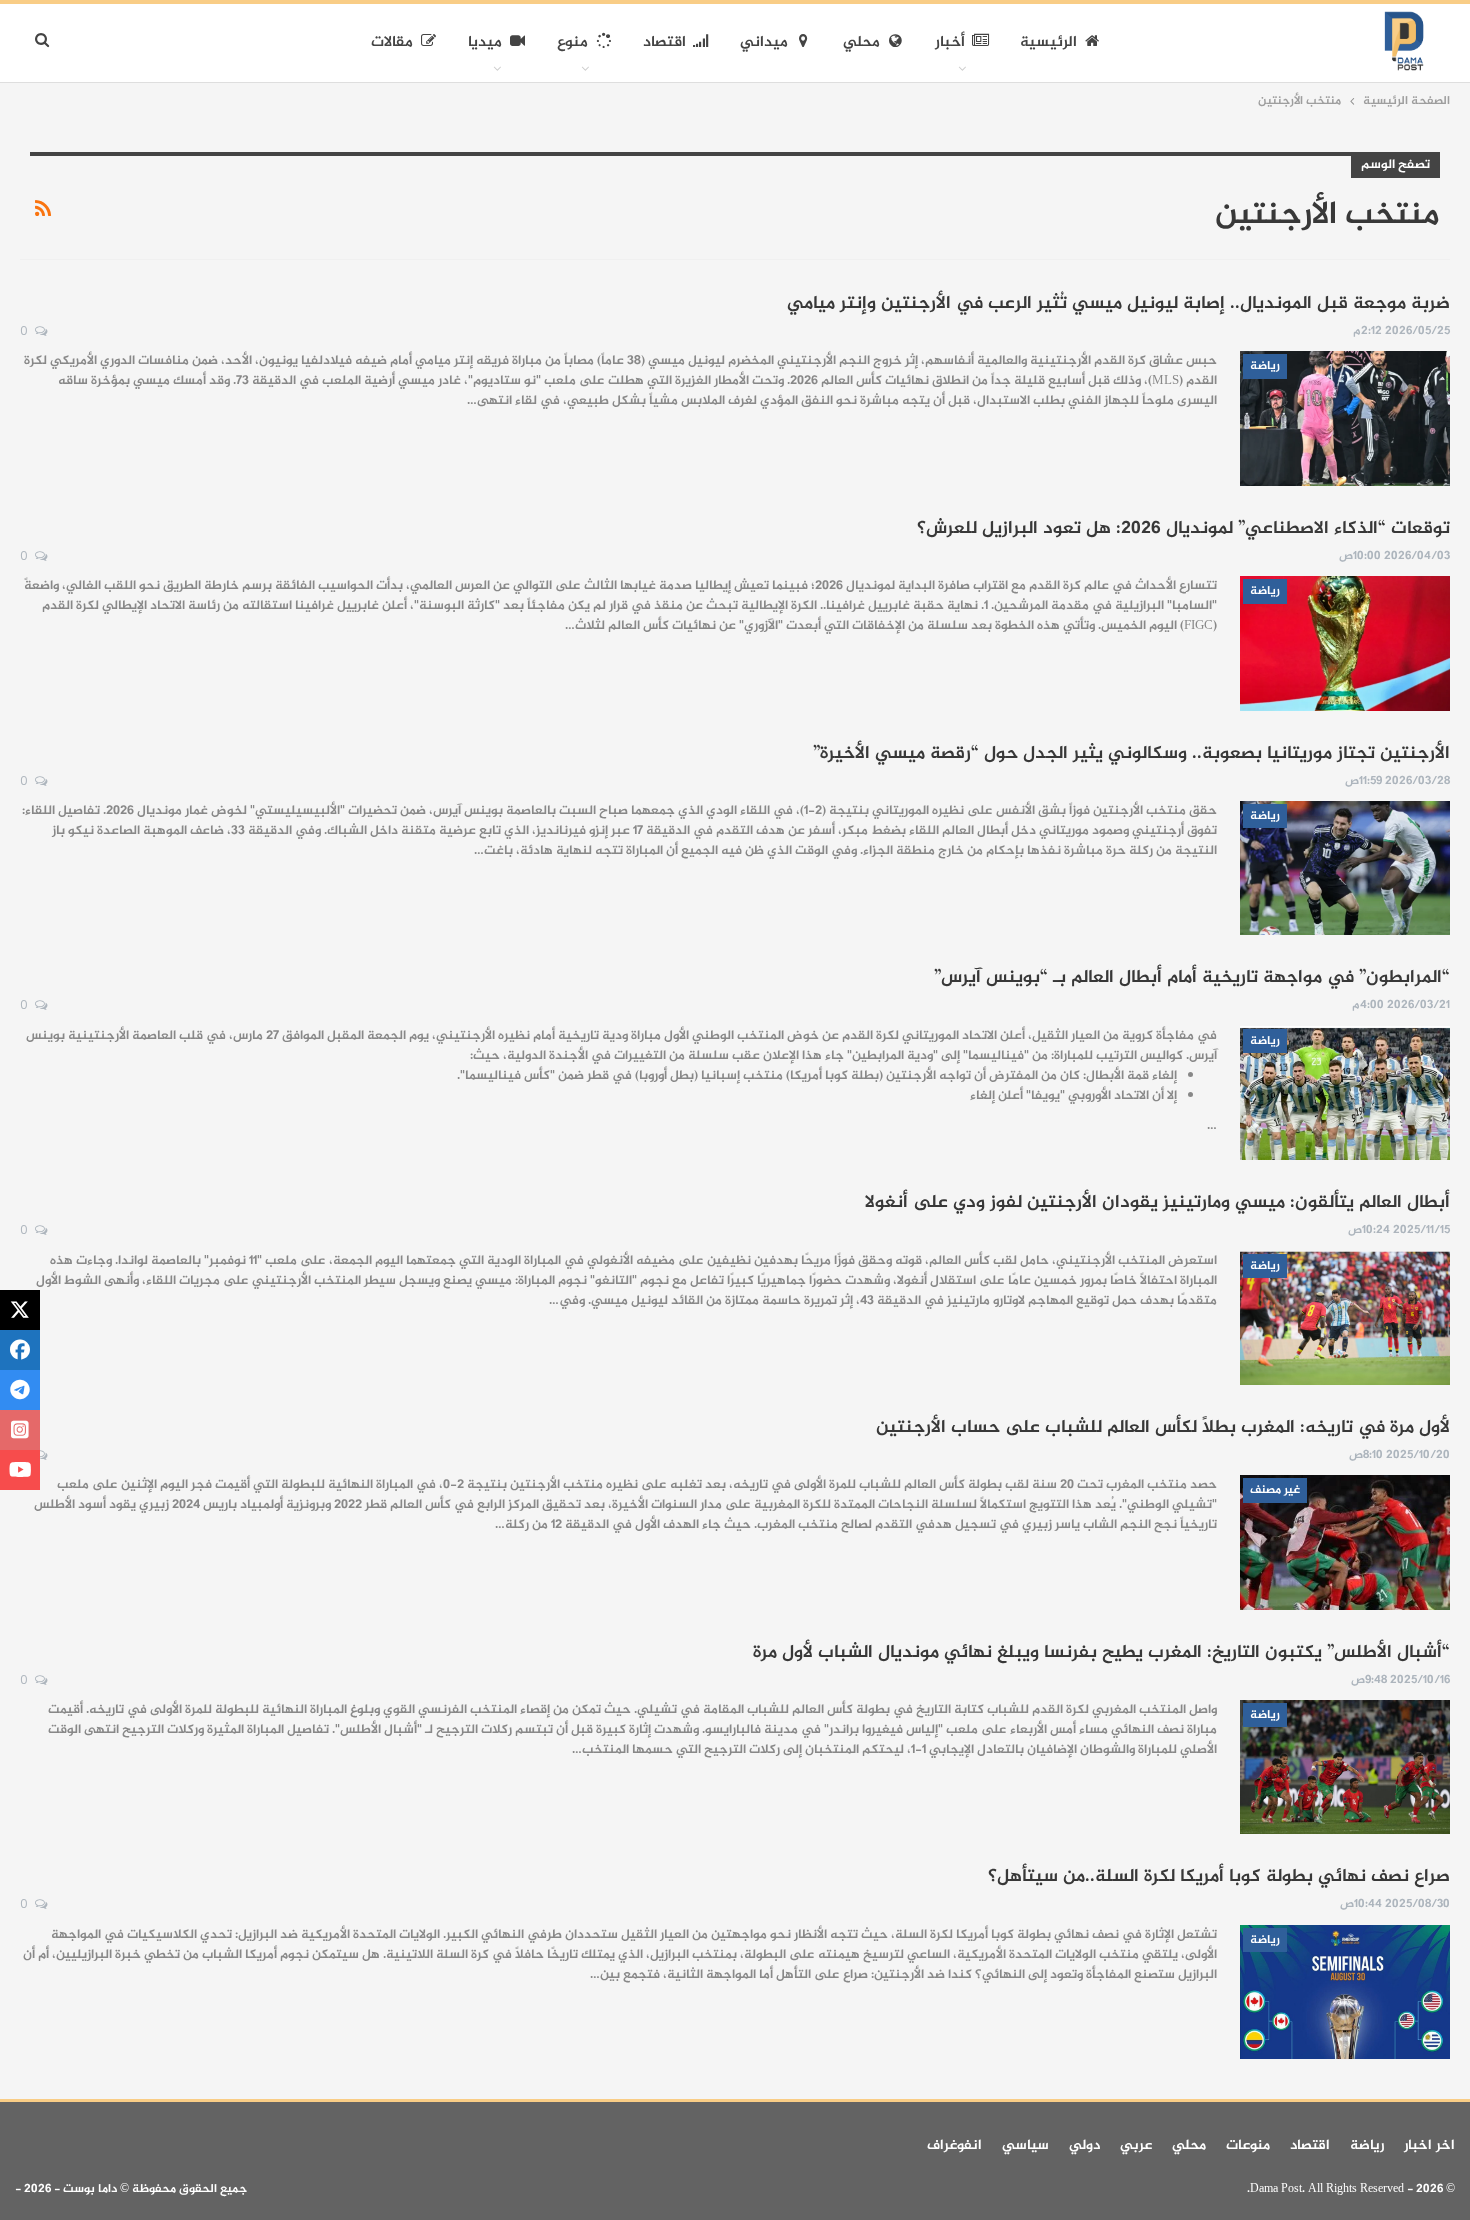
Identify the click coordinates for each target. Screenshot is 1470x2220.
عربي (1136, 2145)
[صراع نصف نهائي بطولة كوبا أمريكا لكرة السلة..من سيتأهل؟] (1345, 1992)
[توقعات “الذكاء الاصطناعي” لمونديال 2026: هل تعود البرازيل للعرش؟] (1345, 643)
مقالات (392, 42)
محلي (861, 42)
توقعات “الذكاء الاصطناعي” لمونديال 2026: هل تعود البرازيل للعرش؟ (1183, 529)
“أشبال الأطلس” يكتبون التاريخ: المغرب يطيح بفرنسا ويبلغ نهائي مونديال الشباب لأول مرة (1101, 1653)
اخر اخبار (1429, 2145)
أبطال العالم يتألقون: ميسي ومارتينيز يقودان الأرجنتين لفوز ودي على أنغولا (1157, 1203)
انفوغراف (954, 2145)
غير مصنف (1275, 1490)
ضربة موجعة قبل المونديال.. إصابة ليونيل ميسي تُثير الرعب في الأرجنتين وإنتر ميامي (1118, 304)
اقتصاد (664, 42)
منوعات (1248, 2145)
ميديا (485, 42)
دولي (1084, 2145)
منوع (572, 42)
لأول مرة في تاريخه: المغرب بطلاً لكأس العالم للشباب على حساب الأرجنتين (1163, 1428)
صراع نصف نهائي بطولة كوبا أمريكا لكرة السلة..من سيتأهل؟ (1219, 1877)
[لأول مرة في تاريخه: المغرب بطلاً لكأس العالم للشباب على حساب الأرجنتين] (1345, 1542)
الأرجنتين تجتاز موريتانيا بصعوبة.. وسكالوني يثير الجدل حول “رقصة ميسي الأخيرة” (1131, 754)
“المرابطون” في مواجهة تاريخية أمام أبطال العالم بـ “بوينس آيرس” (1192, 978)
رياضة (1265, 366)
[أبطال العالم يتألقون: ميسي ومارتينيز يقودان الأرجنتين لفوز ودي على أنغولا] (1345, 1318)
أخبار (950, 42)
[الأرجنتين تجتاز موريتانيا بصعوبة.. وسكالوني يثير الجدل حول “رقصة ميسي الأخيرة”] (1345, 868)
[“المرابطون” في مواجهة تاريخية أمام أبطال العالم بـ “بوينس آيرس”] (1345, 1093)
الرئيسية (1048, 42)
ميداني (764, 42)
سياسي (1025, 2145)
